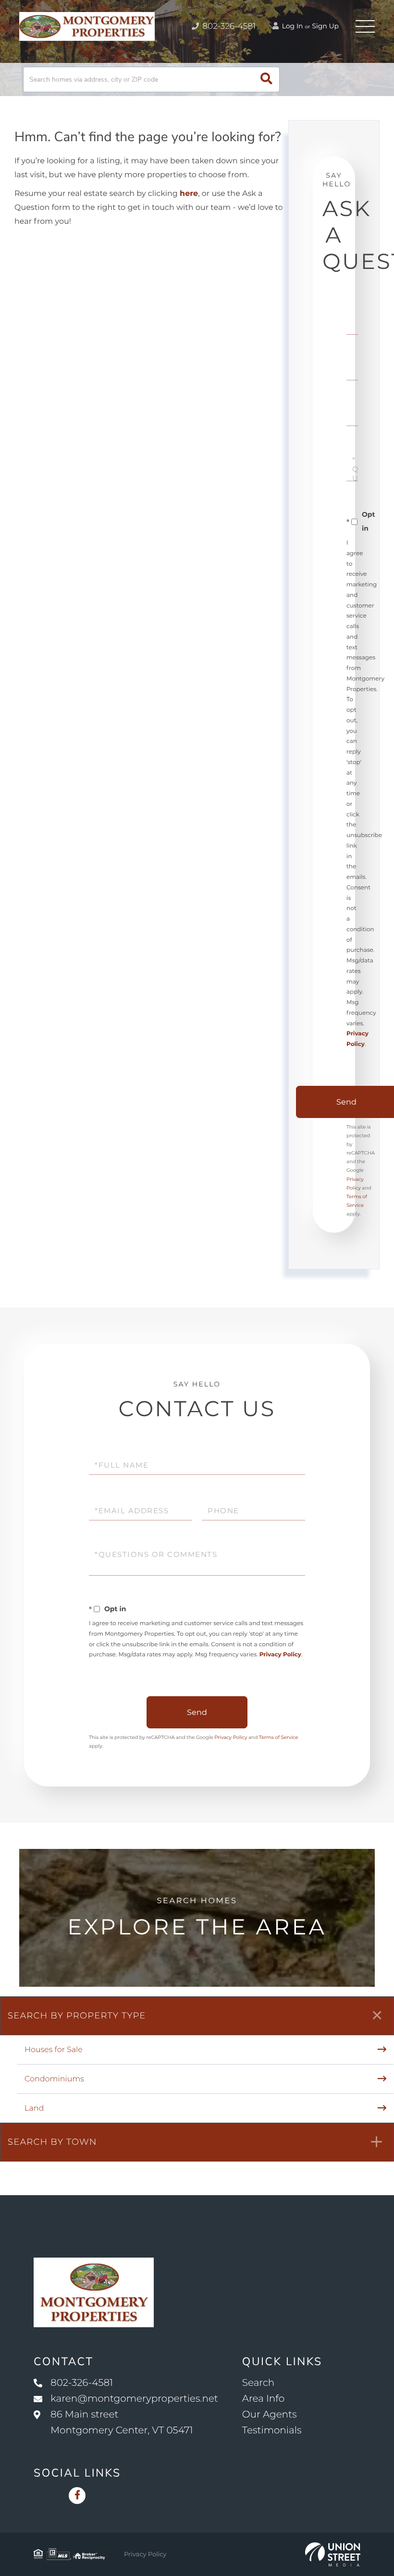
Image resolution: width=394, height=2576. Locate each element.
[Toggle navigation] (365, 26)
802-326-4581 (228, 26)
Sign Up (325, 26)
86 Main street (122, 2423)
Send (197, 1712)
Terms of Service (279, 1737)
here (189, 194)
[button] (266, 79)
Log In (292, 26)
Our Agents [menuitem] (270, 2415)
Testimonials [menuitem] (272, 2430)
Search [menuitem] (258, 2383)
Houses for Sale (54, 2050)
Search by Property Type (77, 2016)
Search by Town (52, 2142)
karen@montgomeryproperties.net (134, 2399)
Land (34, 2108)
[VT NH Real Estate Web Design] (333, 2554)
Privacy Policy (280, 1655)
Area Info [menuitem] (263, 2399)
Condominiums (54, 2079)
